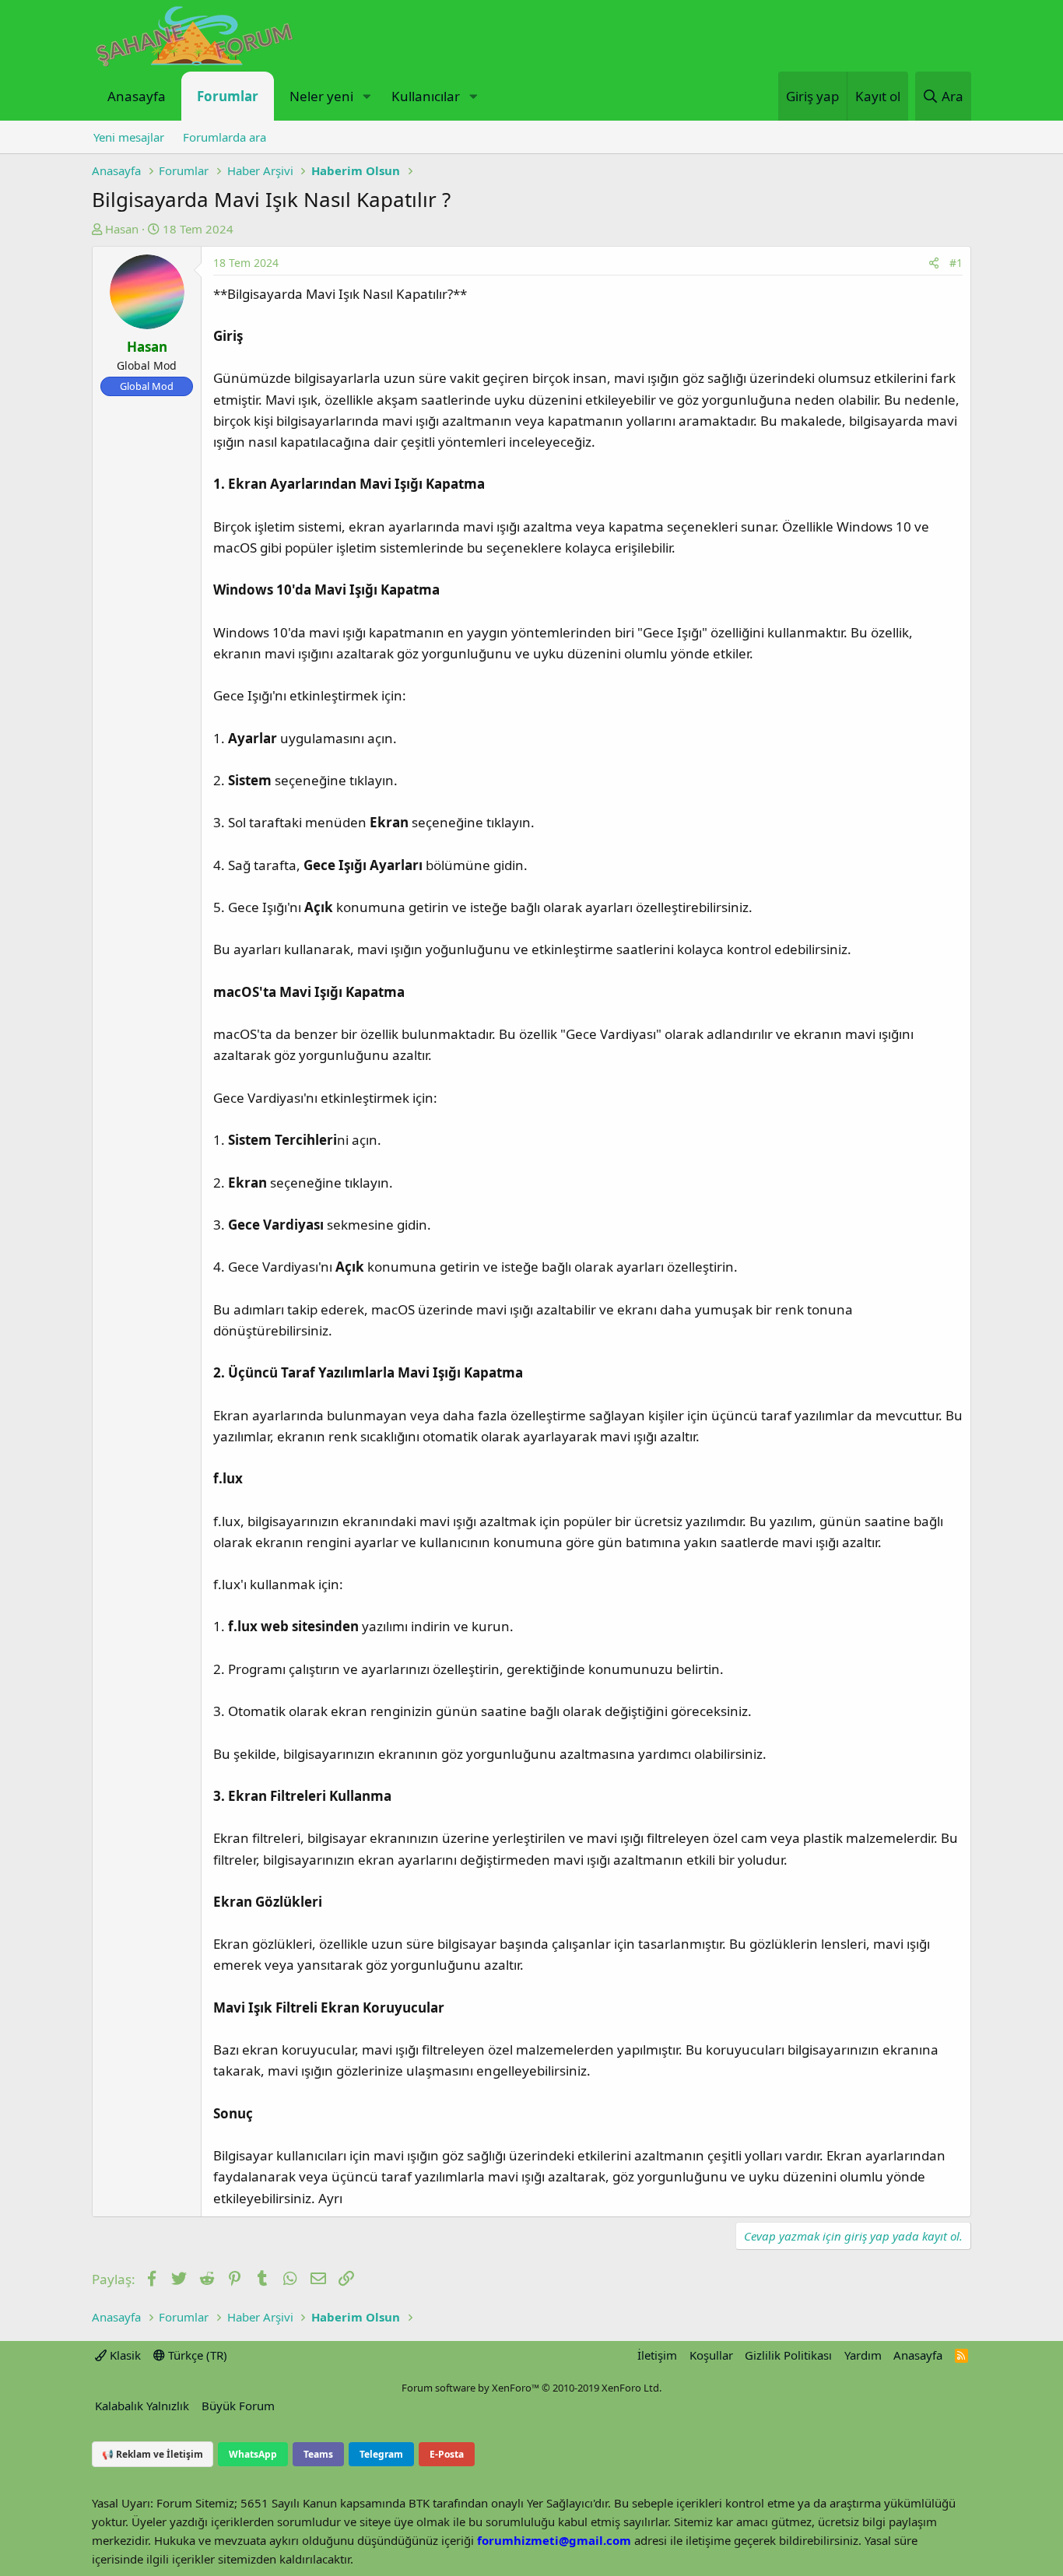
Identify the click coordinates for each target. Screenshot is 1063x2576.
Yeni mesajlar (129, 137)
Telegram (381, 2454)
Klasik (124, 2355)
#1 (956, 263)
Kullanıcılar (426, 96)
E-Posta (447, 2454)
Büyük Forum (238, 2406)
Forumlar (228, 96)
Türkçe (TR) (196, 2355)
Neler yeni (321, 96)
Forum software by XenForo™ (531, 2388)
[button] (367, 96)
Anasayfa (137, 96)
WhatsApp (253, 2454)
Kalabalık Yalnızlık (142, 2406)
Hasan (122, 229)
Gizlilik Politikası (788, 2355)
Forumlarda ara (225, 137)
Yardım (863, 2355)
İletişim (657, 2355)
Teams (318, 2454)
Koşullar (711, 2355)
